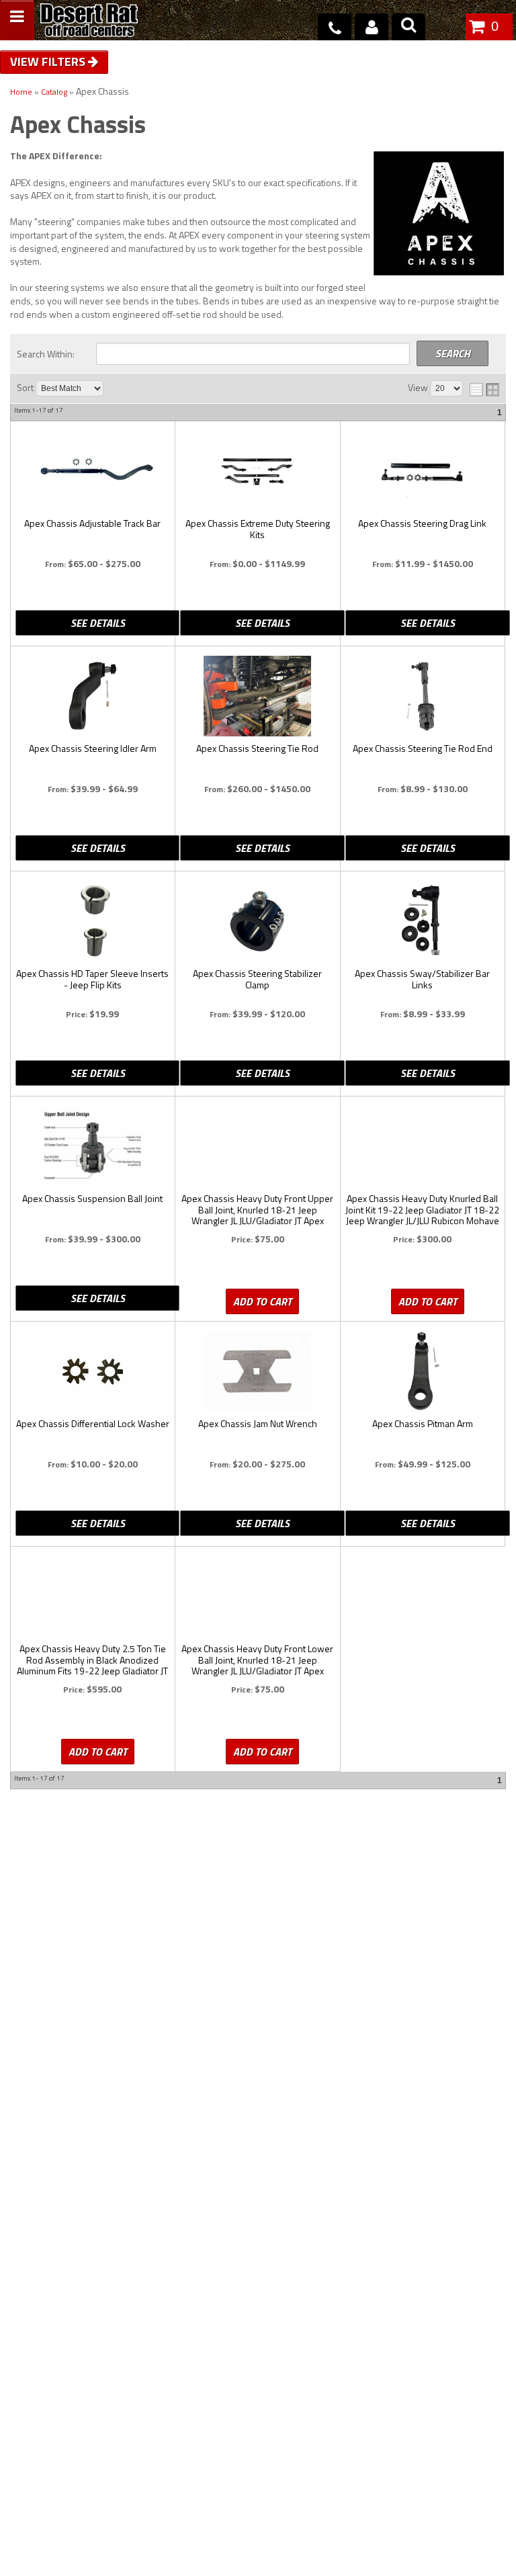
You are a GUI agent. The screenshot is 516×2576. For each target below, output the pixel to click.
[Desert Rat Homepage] (89, 22)
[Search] (408, 27)
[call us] (335, 27)
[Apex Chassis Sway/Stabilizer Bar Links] (423, 921)
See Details (98, 623)
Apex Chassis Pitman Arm (423, 1424)
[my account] (372, 27)
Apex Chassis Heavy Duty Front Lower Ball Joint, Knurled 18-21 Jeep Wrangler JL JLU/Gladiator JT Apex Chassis (257, 1660)
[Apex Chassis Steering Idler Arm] (92, 696)
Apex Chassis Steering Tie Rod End (423, 749)
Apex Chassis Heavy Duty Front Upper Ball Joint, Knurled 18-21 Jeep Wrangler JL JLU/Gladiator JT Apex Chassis (257, 1210)
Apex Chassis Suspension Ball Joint (92, 1199)
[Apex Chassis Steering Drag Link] (423, 471)
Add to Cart (262, 1301)
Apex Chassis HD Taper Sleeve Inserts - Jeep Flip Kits (92, 980)
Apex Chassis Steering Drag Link (422, 524)
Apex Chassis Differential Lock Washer (93, 1424)
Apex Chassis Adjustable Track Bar (92, 524)
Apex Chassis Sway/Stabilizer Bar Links (422, 980)
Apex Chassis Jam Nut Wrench (258, 1424)
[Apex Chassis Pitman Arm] (423, 1371)
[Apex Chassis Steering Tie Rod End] (423, 696)
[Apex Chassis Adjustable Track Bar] (92, 471)
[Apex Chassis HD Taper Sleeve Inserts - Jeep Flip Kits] (92, 921)
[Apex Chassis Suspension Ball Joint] (92, 1146)
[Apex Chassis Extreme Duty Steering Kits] (257, 471)
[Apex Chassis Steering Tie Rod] (257, 696)
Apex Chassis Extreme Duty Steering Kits (258, 529)
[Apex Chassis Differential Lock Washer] (92, 1371)
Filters (65, 61)
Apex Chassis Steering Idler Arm (93, 749)
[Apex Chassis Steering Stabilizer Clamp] (257, 921)
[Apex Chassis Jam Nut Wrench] (257, 1371)
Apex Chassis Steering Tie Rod (257, 749)
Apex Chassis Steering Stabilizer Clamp (257, 980)
